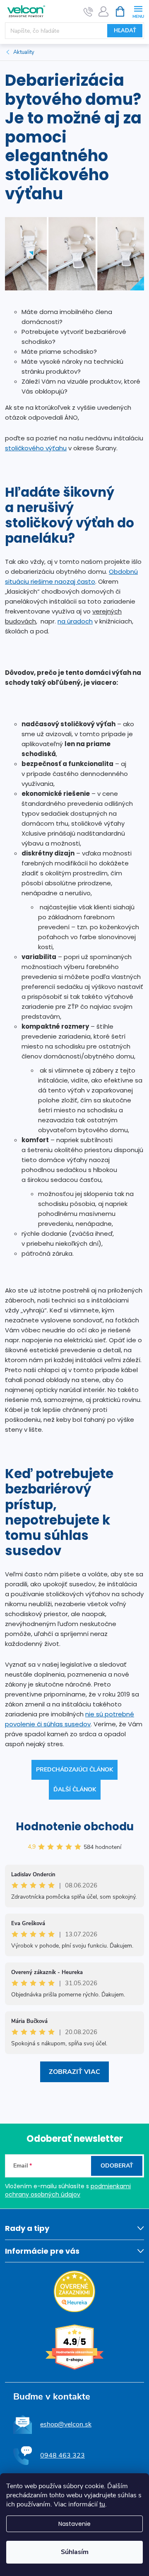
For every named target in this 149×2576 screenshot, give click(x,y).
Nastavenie (74, 2524)
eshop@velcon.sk (66, 2424)
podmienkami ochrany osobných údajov (68, 2190)
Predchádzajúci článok (74, 1770)
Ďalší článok (75, 1789)
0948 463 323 (62, 2455)
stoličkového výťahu (36, 448)
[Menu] (138, 11)
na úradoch (75, 621)
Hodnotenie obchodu (75, 1827)
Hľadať (125, 31)
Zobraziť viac (74, 2072)
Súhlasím (75, 2552)
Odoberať (117, 2166)
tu (102, 2504)
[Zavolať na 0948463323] (88, 12)
